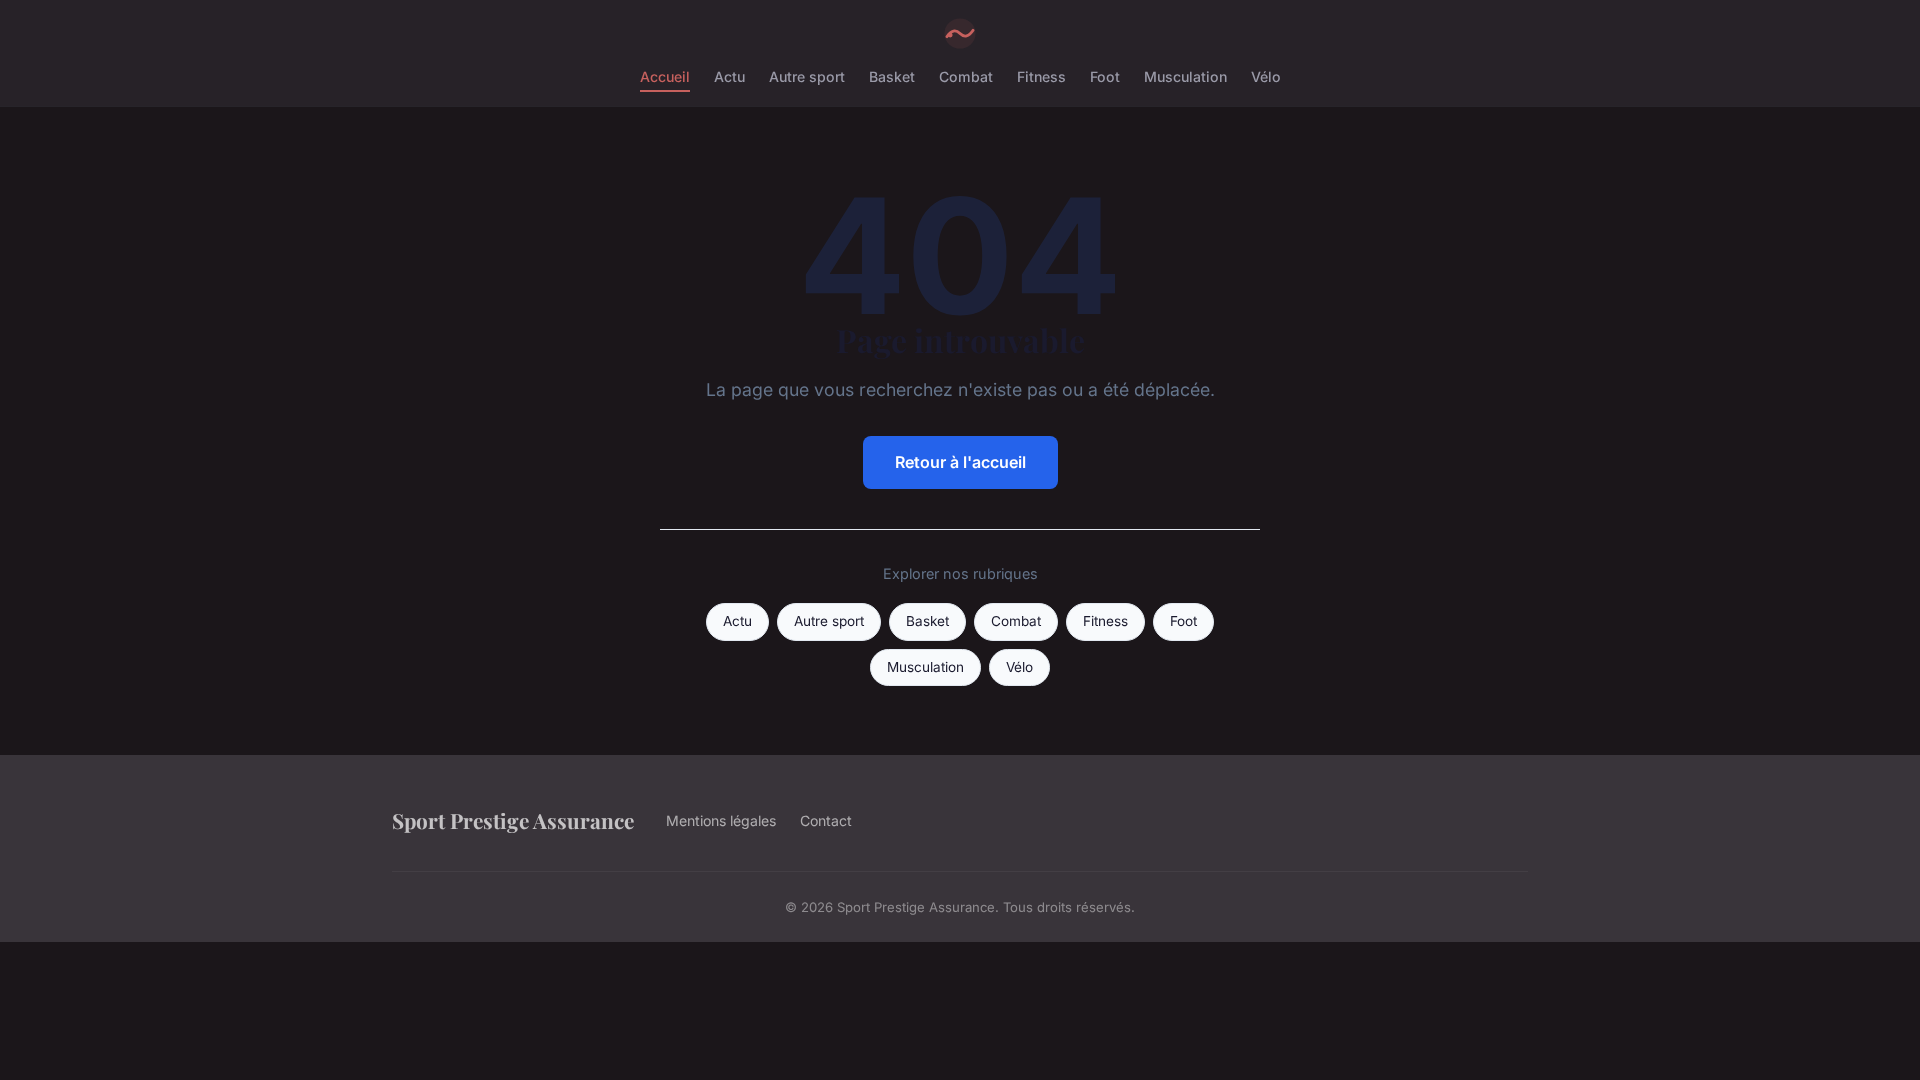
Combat (966, 76)
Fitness (1041, 76)
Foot (1105, 76)
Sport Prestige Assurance (513, 820)
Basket (892, 76)
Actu (729, 76)
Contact (826, 820)
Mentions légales (721, 820)
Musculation (1185, 76)
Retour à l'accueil (960, 462)
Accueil (665, 76)
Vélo (1266, 76)
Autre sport (807, 76)
